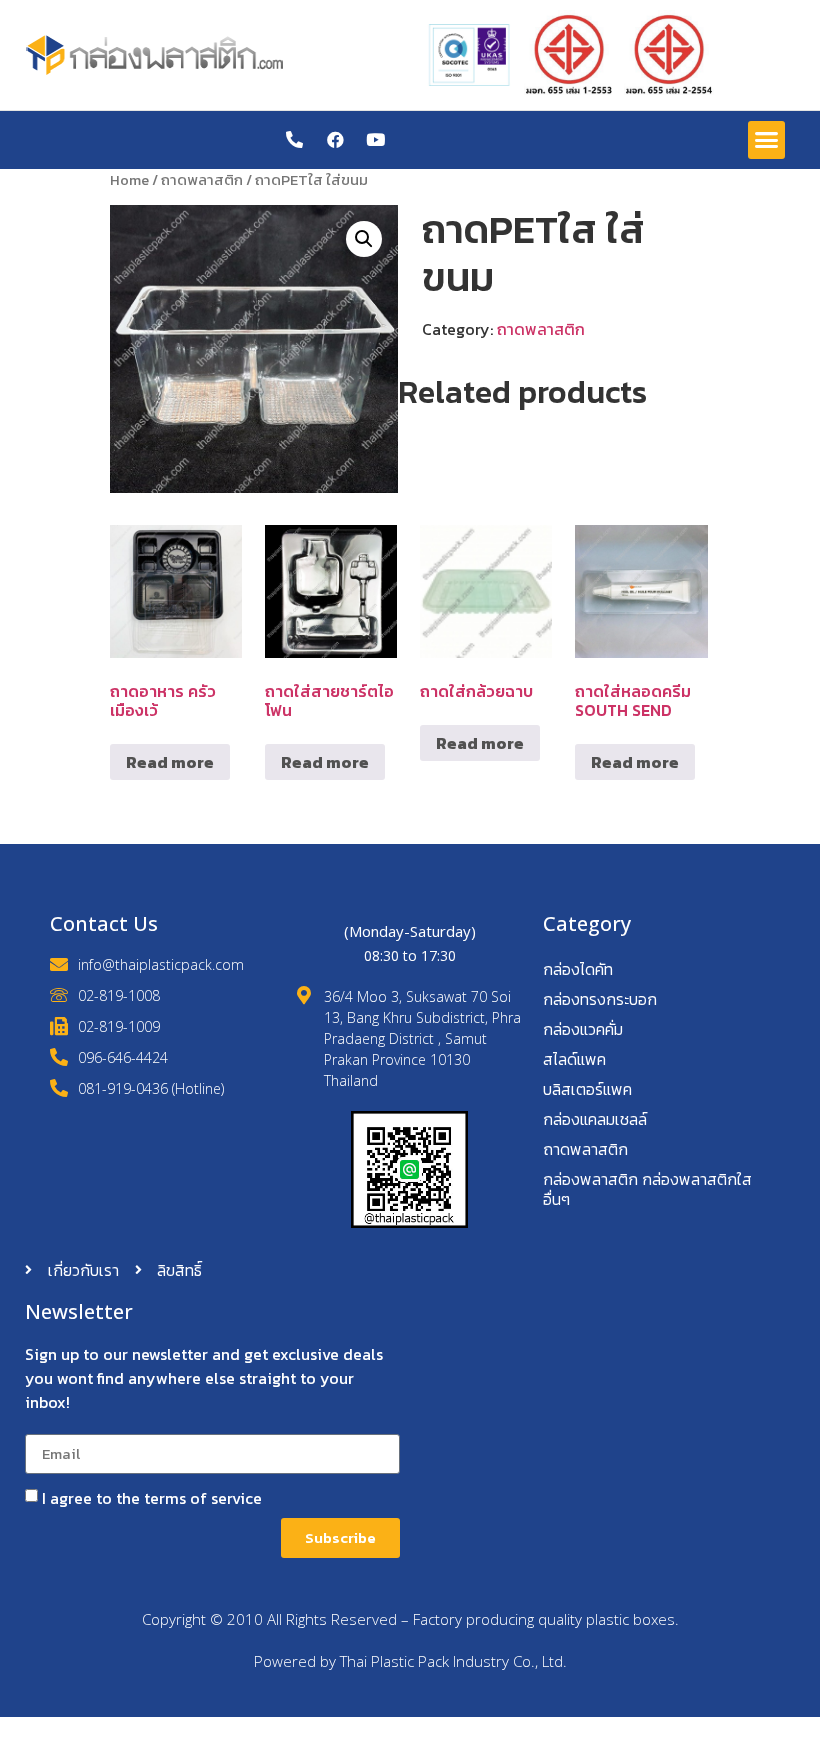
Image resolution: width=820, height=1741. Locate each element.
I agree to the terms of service (152, 1498)
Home (129, 180)
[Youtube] (375, 139)
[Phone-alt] (294, 139)
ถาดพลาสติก (202, 180)
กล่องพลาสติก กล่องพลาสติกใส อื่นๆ (647, 1189)
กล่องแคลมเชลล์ (595, 1119)
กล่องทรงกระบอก (600, 999)
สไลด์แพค (574, 1059)
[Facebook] (335, 139)
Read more (170, 762)
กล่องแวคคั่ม (583, 1029)
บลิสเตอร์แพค (587, 1089)
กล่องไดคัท (578, 969)
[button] (767, 140)
